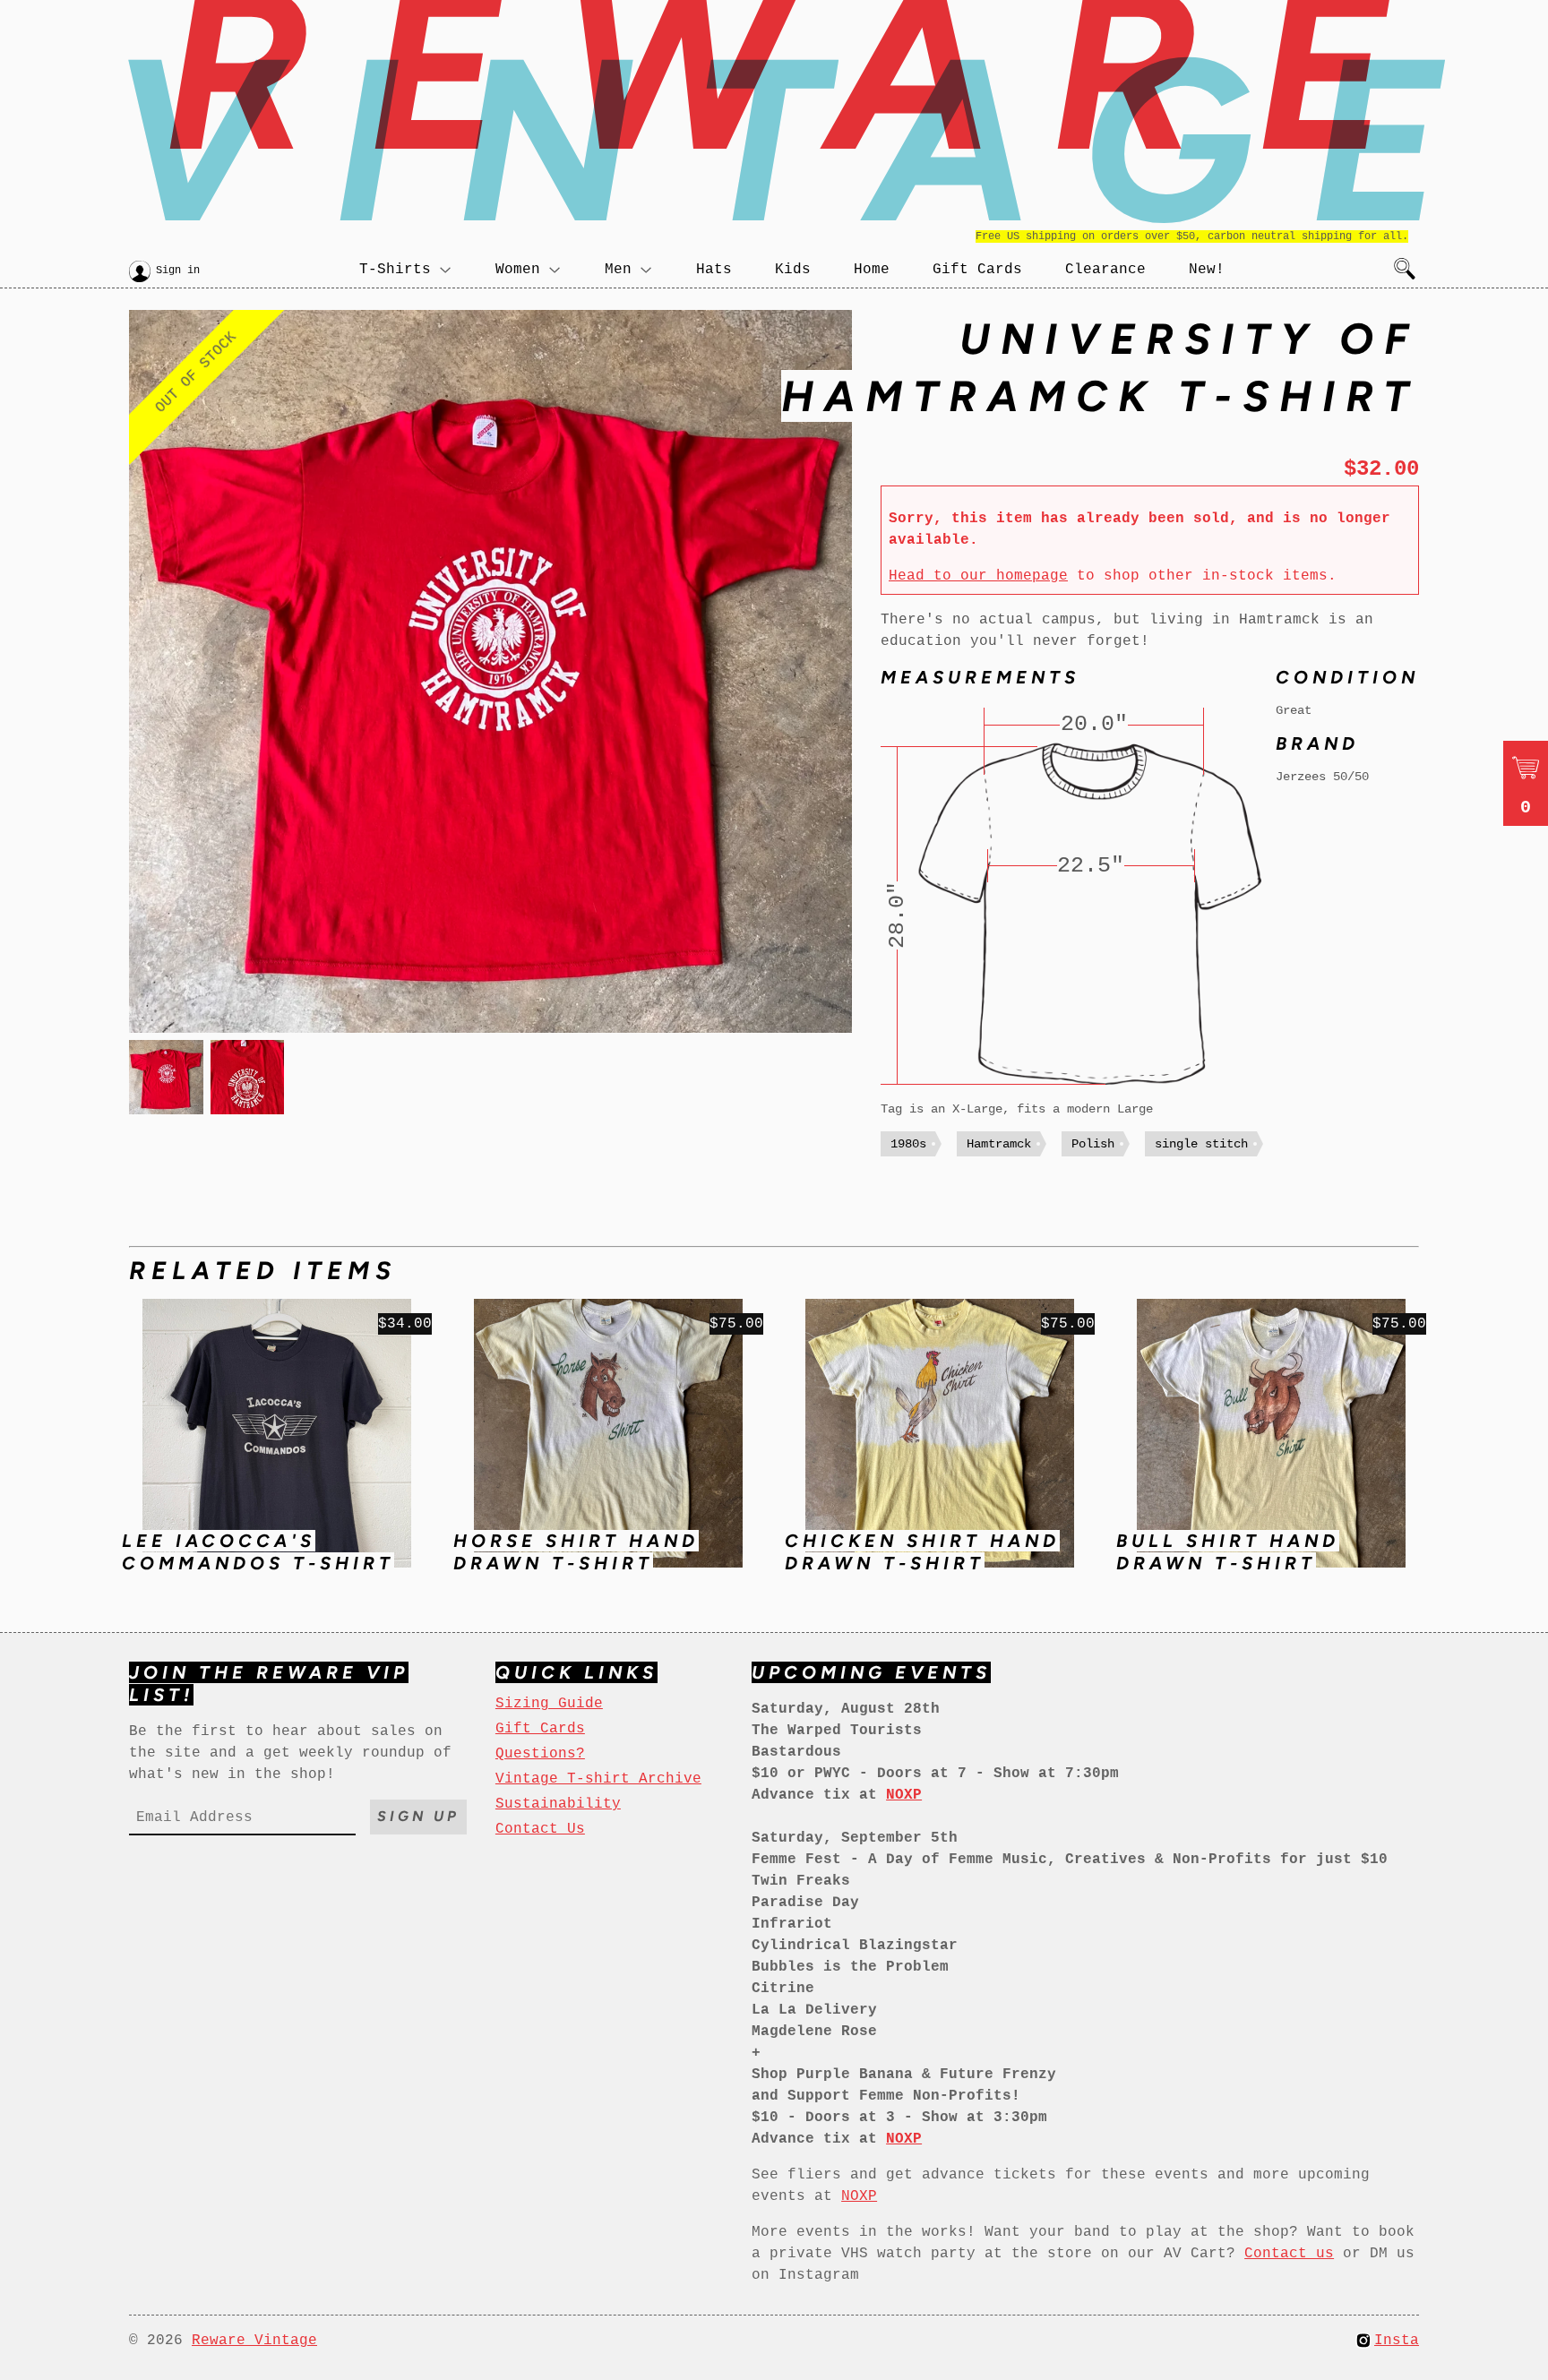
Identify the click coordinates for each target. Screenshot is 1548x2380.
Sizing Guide (549, 1704)
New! (1207, 270)
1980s (908, 1144)
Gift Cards (977, 270)
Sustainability (558, 1804)
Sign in (178, 271)
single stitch (1201, 1144)
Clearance (1105, 270)
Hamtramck (999, 1144)
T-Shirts (395, 270)
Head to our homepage (978, 576)
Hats (714, 270)
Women (518, 270)
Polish (1093, 1144)
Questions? (540, 1754)
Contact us (1289, 2254)
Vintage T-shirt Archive (598, 1779)
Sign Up (418, 1816)
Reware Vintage (254, 2341)
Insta (1397, 2341)
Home (872, 270)
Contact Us (540, 1829)
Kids (793, 270)
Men (618, 270)
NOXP (859, 2196)
